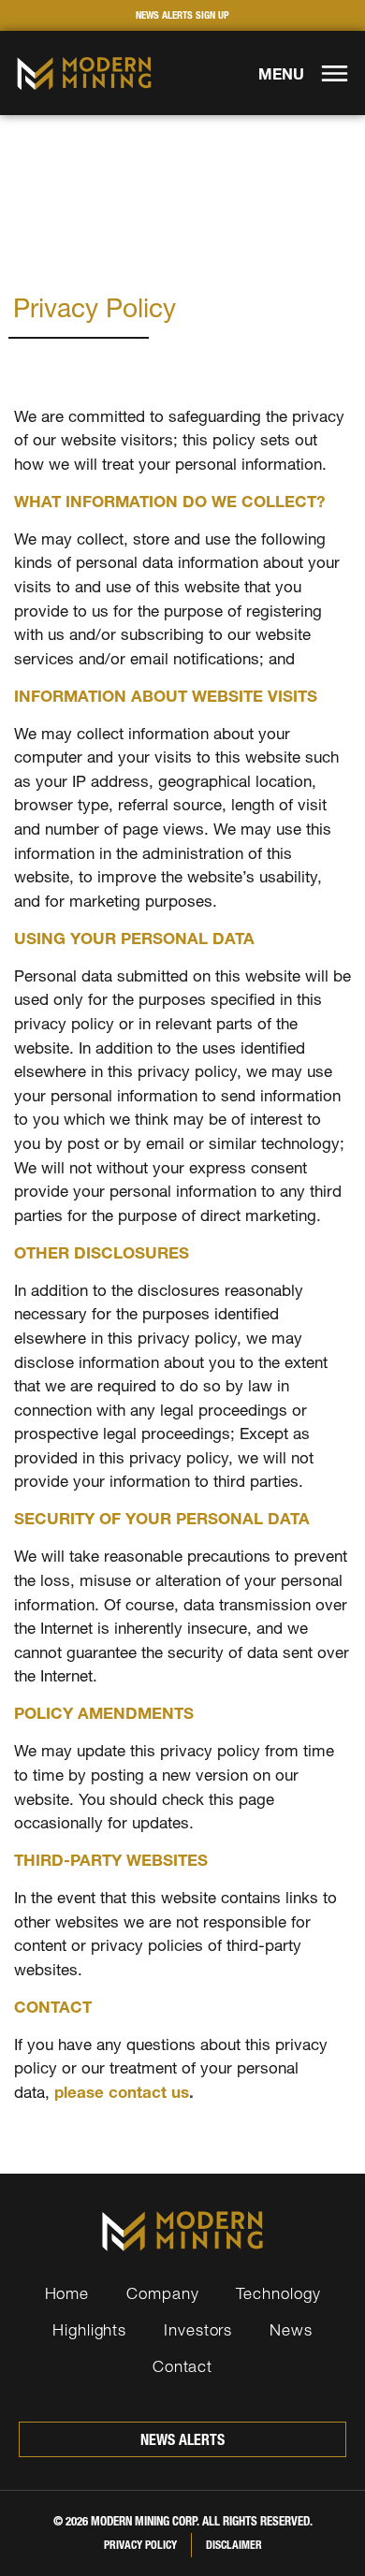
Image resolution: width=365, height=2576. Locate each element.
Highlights (89, 2329)
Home (67, 2293)
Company (162, 2293)
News (291, 2329)
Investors (198, 2329)
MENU (281, 74)
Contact (182, 2366)
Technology (278, 2293)
